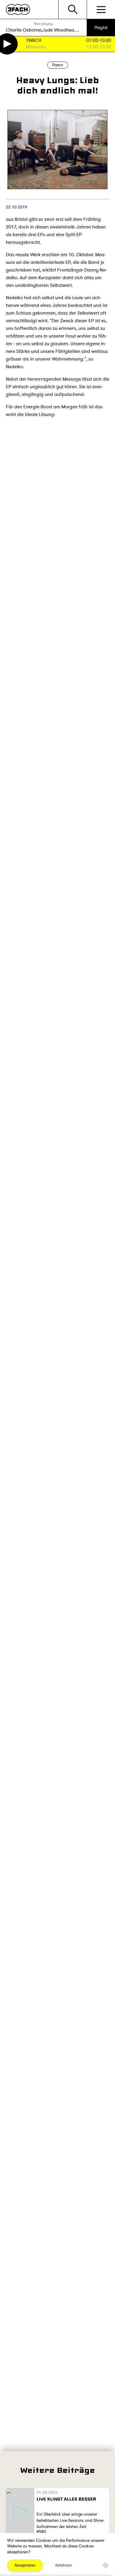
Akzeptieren (25, 2565)
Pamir (58, 65)
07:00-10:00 (99, 41)
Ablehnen (64, 2565)
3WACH (34, 41)
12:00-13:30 (99, 47)
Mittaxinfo (36, 47)
